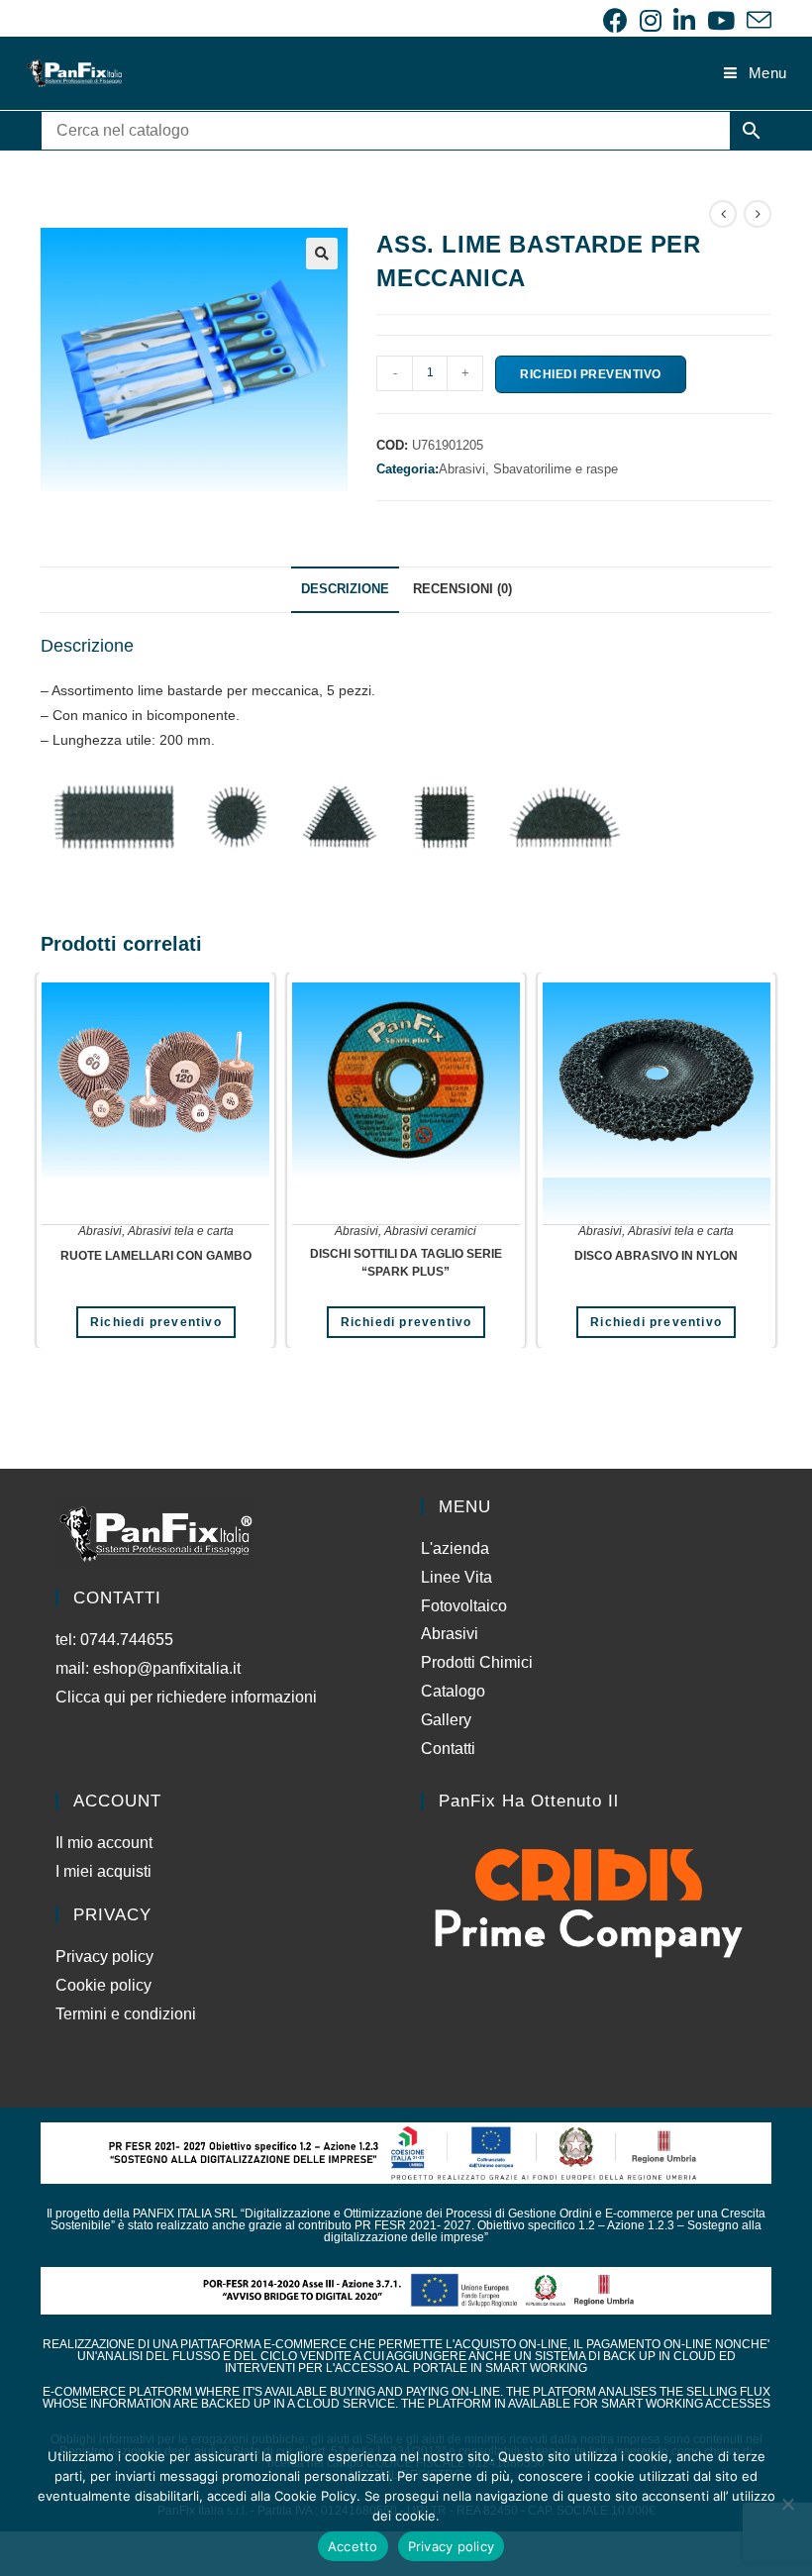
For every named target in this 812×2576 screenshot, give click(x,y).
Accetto (353, 2546)
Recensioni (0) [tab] (462, 589)
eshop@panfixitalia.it (167, 1668)
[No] (787, 2504)
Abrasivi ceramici (430, 1231)
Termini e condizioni (126, 2014)
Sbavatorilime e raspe (556, 469)
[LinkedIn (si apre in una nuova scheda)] (684, 20)
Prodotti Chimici (477, 1662)
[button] (322, 254)
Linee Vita (457, 1577)
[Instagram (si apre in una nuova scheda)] (651, 20)
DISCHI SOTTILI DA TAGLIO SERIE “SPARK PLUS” (406, 1263)
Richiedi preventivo (591, 374)
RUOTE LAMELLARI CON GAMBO (156, 1256)
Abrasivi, (466, 469)
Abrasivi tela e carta (181, 1231)
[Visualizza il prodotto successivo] (758, 214)
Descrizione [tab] (345, 589)
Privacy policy (104, 1957)
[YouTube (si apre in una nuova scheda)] (721, 20)
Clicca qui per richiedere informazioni (188, 1697)
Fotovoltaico (464, 1606)
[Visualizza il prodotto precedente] (723, 214)
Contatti (448, 1749)
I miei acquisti (103, 1871)
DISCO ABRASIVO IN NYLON (656, 1256)
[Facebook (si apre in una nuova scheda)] (615, 20)
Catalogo (453, 1691)
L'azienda (455, 1548)
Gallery (446, 1720)
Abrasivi (100, 1231)
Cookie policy (103, 1985)
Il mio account (104, 1843)
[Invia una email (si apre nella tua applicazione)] (756, 20)
